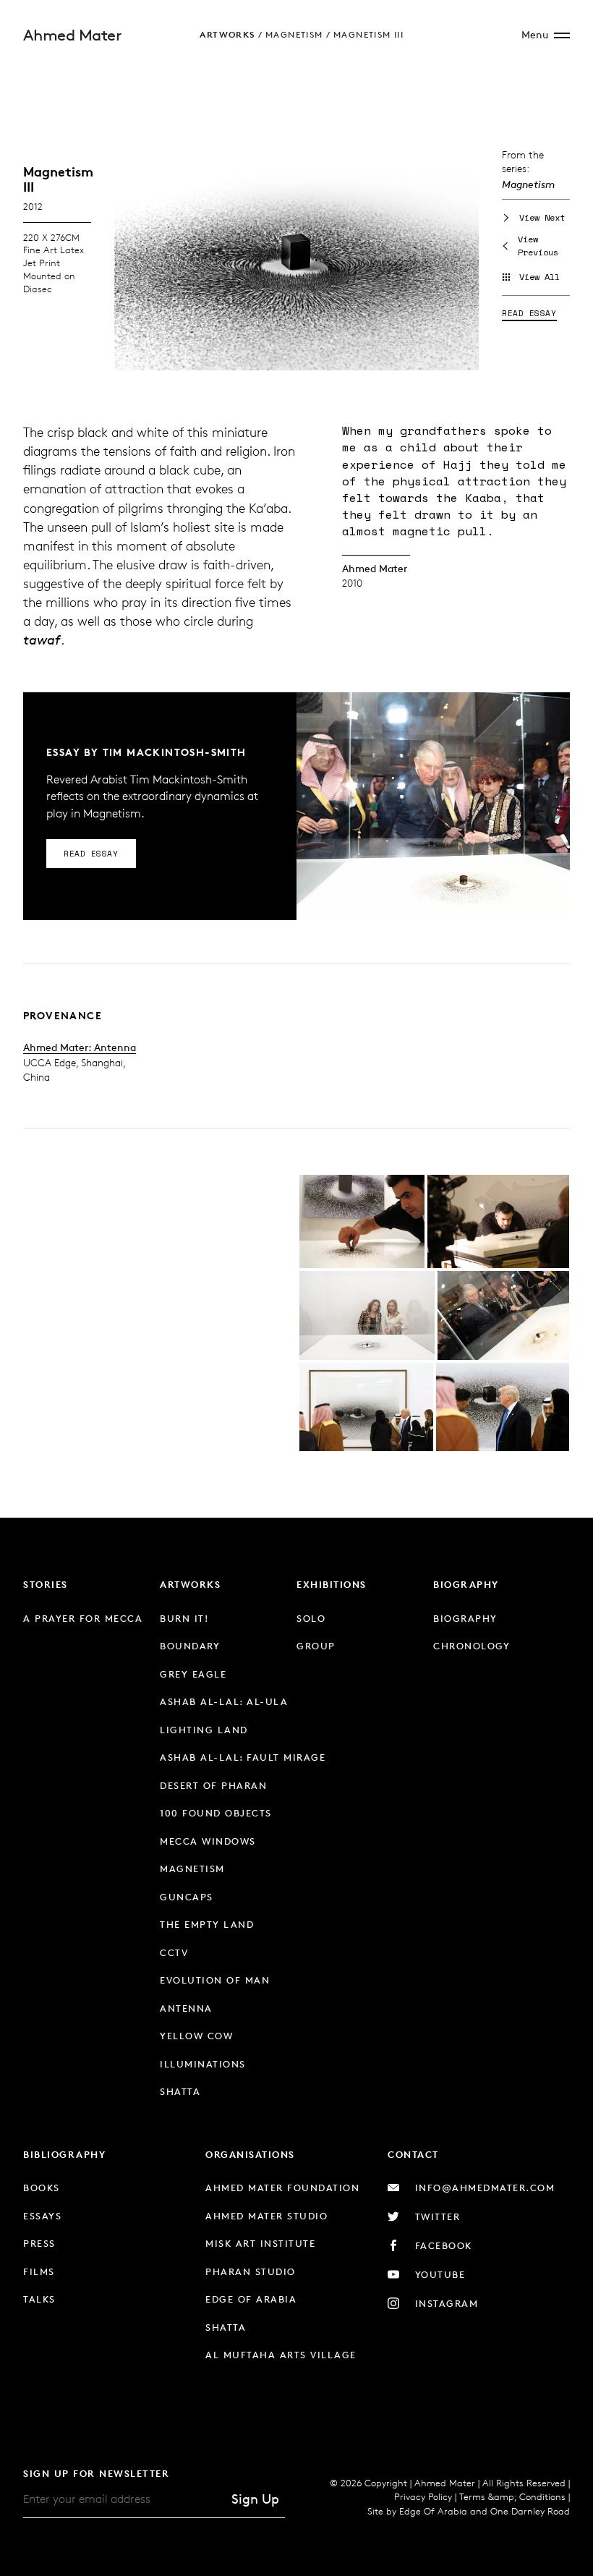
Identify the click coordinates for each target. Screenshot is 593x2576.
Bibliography (64, 2154)
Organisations (250, 2154)
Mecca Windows (208, 1841)
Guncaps (187, 1897)
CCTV (174, 1952)
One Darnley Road (530, 2511)
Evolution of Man (215, 1980)
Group (316, 1646)
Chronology (472, 1646)
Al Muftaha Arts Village (281, 2355)
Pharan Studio (251, 2271)
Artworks (227, 34)
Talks (39, 2299)
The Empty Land (207, 1924)
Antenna (186, 2008)
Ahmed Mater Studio (266, 2216)
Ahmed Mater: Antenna (80, 1047)
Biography (466, 1584)
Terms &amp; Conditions (512, 2496)
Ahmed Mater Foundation (282, 2188)
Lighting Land (204, 1730)
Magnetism (294, 34)
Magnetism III (368, 34)
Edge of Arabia (251, 2299)
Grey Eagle (193, 1674)
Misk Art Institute (260, 2243)
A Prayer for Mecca (83, 1618)
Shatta (180, 2091)
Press (39, 2243)
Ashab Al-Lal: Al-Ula (224, 1701)
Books (42, 2188)
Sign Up (255, 2499)
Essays (42, 2216)
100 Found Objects (216, 1813)
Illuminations (203, 2064)
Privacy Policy (423, 2496)
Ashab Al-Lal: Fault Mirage (243, 1757)
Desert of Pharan (213, 1785)
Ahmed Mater (72, 35)
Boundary (190, 1646)
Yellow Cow (196, 2036)
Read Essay (529, 313)
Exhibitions (332, 1584)
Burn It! (184, 1618)
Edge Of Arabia (433, 2511)
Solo (311, 1618)
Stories (46, 1584)
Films (39, 2271)
